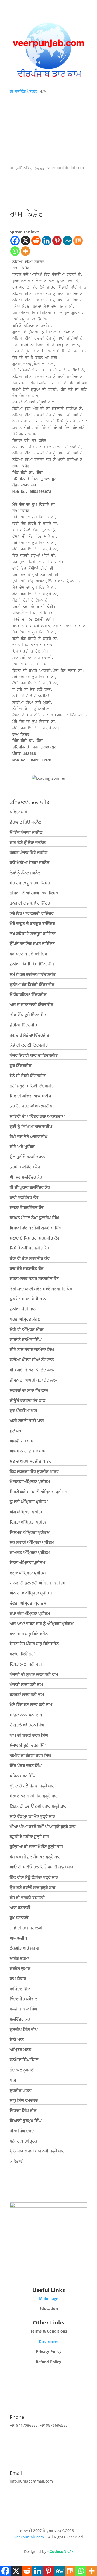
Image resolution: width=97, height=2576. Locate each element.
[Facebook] (15, 241)
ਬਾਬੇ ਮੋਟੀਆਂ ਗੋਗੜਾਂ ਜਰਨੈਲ (30, 862)
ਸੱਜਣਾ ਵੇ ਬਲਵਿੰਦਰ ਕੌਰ (27, 1207)
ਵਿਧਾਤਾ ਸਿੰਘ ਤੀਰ (23, 2110)
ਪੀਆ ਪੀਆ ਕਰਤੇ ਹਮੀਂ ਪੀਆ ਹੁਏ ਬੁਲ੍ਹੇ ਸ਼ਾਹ (43, 1826)
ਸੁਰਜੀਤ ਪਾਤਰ (21, 2090)
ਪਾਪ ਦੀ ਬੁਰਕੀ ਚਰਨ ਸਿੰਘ (29, 1735)
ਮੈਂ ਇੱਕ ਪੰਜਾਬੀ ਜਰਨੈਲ (26, 832)
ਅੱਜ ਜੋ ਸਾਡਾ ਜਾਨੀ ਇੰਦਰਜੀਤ (32, 1004)
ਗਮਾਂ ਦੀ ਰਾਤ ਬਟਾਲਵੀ (26, 1928)
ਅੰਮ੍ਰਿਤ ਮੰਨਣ (20, 2049)
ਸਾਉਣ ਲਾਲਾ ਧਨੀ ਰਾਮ (26, 1715)
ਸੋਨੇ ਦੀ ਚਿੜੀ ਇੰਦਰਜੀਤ (28, 1076)
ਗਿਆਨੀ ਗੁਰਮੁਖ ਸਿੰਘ (26, 2120)
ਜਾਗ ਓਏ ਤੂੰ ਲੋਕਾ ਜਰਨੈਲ (28, 842)
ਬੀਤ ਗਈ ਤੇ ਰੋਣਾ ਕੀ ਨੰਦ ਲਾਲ (32, 1370)
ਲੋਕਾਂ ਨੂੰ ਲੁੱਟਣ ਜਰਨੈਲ (25, 873)
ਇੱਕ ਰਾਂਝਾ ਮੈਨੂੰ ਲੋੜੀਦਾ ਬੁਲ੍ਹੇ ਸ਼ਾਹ (34, 1877)
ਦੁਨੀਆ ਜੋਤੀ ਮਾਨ (23, 1309)
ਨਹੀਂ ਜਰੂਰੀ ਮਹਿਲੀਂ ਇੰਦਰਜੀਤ (32, 1086)
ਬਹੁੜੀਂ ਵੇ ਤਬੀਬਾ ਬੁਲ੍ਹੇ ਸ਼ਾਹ (29, 1837)
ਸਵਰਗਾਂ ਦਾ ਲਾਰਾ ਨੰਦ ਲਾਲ (29, 1390)
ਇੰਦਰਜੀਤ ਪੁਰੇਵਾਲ (24, 1999)
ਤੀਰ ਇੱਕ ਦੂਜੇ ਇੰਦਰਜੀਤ (28, 1015)
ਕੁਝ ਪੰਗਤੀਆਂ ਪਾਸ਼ (23, 1410)
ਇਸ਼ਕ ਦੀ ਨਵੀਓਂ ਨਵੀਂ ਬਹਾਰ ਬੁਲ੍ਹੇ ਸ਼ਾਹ (38, 1806)
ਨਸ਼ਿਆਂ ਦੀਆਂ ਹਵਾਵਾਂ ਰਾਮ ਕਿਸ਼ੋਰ (34, 893)
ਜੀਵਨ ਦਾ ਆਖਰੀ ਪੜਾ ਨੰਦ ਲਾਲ (33, 1380)
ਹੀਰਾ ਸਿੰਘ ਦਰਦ (22, 2131)
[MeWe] (67, 241)
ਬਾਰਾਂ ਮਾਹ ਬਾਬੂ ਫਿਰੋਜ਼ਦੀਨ (29, 1634)
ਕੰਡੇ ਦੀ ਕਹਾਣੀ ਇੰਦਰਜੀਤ (29, 1045)
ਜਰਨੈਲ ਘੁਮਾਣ (20, 1968)
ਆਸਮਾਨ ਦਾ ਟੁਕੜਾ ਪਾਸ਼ (28, 1451)
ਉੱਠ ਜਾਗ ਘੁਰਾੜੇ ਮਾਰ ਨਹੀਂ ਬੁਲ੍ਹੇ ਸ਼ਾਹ (37, 2151)
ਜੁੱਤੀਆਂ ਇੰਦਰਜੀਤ (23, 1025)
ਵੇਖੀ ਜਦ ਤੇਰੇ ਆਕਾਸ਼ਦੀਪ (29, 1136)
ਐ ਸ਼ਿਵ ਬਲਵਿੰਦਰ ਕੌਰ (26, 1177)
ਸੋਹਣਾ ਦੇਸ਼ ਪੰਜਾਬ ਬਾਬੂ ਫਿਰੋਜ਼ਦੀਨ (34, 1644)
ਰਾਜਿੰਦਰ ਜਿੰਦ (20, 1989)
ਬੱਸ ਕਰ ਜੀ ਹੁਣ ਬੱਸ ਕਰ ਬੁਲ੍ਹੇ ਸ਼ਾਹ (35, 1857)
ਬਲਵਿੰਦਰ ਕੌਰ (20, 2019)
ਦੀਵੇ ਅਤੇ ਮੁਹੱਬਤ (22, 1146)
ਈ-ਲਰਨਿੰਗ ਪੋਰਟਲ (23, 91)
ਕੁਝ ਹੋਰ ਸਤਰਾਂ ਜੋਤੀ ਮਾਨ (28, 1299)
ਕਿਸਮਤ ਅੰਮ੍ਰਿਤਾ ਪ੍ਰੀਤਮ (30, 1532)
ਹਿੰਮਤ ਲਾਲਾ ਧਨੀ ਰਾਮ (26, 1664)
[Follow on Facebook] (48, 2273)
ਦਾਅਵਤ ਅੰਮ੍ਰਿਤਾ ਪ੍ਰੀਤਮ (30, 1552)
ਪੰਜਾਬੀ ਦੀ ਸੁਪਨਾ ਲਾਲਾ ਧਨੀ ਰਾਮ (34, 1674)
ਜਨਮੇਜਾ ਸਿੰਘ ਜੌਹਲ (24, 2060)
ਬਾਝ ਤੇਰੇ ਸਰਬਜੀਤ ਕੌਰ (27, 1268)
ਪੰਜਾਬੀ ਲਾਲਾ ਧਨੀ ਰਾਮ (26, 1684)
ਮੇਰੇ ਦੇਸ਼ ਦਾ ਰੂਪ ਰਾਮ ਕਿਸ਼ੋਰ (30, 883)
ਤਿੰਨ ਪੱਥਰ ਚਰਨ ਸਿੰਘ (26, 1765)
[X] (25, 241)
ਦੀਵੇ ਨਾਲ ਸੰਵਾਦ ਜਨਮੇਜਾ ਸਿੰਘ (32, 1349)
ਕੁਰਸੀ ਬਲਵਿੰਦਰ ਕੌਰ (25, 1167)
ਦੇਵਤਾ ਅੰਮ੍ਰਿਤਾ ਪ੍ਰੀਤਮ (28, 1603)
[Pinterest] (57, 241)
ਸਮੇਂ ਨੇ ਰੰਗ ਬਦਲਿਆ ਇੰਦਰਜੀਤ (33, 974)
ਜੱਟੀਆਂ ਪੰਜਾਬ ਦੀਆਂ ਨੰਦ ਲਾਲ (32, 1360)
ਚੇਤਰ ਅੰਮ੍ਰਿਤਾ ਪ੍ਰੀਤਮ (27, 1562)
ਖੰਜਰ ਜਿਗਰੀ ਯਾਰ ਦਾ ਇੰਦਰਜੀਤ (34, 1055)
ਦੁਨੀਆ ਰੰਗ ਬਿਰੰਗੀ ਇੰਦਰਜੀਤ (32, 964)
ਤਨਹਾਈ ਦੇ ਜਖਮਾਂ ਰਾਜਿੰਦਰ (30, 903)
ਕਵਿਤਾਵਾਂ (17, 2161)
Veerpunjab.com (30, 2537)
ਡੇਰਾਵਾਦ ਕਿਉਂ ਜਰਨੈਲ (26, 822)
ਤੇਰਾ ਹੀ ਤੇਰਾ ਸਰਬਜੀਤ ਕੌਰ (30, 1258)
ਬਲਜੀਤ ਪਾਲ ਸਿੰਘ (23, 2009)
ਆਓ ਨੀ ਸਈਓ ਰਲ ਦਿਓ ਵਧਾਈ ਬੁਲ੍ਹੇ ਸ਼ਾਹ (41, 1867)
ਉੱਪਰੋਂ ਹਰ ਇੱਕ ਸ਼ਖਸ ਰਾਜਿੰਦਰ (32, 943)
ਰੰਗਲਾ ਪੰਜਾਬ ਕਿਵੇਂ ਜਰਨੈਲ (29, 852)
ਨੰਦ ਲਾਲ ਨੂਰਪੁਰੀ (22, 2070)
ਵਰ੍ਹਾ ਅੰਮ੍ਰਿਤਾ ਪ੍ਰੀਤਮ (28, 1573)
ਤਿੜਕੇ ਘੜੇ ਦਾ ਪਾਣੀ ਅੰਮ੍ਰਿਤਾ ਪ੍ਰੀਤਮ (39, 1492)
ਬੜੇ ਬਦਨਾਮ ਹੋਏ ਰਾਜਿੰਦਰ (28, 954)
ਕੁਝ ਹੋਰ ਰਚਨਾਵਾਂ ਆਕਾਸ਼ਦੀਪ (31, 1106)
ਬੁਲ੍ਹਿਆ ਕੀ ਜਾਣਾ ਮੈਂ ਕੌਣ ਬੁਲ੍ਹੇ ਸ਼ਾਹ (36, 1846)
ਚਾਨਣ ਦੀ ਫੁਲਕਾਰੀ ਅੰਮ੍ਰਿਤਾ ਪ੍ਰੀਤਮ (38, 1583)
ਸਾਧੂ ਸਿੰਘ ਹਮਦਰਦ (24, 2100)
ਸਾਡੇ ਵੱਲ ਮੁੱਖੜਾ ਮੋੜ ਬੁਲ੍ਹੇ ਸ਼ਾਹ (32, 1816)
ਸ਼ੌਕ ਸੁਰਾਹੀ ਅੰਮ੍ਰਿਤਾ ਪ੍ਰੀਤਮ (32, 1542)
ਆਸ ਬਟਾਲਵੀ (20, 1907)
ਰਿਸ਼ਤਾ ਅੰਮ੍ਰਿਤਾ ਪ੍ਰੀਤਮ (29, 1522)
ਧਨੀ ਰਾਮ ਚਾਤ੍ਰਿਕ (23, 2141)
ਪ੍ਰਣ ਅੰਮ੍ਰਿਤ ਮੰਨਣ (25, 1319)
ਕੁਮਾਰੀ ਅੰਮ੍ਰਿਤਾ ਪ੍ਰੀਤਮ (29, 1502)
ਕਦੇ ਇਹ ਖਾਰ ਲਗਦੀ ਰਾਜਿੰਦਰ (32, 913)
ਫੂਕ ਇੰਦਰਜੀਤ (21, 1065)
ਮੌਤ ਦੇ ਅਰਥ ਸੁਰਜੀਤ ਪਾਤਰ (31, 1461)
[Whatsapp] (15, 251)
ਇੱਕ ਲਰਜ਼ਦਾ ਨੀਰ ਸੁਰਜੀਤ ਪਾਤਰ (34, 1471)
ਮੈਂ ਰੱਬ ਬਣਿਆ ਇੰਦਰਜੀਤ (28, 994)
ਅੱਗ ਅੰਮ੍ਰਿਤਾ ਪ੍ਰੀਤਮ (27, 1512)
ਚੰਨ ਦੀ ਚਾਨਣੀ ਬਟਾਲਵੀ (27, 1897)
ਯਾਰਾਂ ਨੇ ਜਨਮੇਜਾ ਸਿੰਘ (26, 1339)
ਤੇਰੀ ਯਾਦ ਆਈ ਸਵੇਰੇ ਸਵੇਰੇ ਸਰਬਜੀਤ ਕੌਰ (41, 1289)
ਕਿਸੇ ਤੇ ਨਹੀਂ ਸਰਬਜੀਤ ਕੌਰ (29, 1248)
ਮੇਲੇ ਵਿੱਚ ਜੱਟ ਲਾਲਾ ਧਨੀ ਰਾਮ (31, 1704)
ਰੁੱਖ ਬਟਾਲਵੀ (19, 1918)
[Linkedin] (46, 241)
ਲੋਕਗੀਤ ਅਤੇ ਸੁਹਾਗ (24, 1948)
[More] (25, 251)
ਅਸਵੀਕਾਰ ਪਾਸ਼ (22, 1441)
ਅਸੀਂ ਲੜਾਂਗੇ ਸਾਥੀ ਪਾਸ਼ (27, 1420)
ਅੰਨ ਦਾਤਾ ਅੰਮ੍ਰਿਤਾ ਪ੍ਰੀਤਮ (31, 1593)
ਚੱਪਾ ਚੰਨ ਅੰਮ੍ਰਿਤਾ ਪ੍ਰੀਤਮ (30, 1613)
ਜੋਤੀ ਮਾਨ (17, 2039)
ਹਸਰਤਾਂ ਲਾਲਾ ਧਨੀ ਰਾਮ (27, 1694)
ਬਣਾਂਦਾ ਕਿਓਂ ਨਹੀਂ (22, 1654)
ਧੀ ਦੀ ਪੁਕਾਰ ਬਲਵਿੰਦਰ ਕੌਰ (30, 1187)
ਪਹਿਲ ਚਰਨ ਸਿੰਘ (23, 1776)
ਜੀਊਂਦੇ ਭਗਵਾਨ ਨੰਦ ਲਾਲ (27, 1400)
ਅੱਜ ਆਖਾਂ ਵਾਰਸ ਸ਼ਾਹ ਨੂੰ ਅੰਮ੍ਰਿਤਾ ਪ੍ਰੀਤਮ (42, 1623)
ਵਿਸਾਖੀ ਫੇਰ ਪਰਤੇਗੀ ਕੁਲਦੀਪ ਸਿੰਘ (36, 1228)
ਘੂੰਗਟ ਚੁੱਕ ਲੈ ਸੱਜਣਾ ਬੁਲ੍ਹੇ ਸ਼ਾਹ (32, 1786)
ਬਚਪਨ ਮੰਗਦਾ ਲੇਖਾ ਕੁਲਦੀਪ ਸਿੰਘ (34, 1218)
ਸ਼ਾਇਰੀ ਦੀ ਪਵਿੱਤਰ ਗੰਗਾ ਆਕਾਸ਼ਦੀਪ (37, 1116)
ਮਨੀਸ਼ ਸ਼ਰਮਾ (19, 1958)
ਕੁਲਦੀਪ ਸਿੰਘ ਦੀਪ (24, 2029)
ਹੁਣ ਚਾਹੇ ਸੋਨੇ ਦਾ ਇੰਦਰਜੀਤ (30, 1035)
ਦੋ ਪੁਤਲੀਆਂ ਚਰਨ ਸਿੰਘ (27, 1725)
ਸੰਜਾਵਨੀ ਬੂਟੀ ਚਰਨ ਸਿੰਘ (28, 1745)
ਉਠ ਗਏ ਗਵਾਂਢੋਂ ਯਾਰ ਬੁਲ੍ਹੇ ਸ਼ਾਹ (32, 1887)
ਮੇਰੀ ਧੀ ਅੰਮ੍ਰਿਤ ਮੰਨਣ (27, 1329)
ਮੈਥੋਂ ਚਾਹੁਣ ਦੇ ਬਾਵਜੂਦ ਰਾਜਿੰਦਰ (32, 923)
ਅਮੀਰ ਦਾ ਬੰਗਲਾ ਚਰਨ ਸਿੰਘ (30, 1755)
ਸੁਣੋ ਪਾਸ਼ (16, 1431)
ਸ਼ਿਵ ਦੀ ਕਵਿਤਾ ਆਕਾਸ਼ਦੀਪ (30, 1096)
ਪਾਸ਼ (13, 2080)
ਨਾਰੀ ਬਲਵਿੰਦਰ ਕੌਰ (24, 1197)
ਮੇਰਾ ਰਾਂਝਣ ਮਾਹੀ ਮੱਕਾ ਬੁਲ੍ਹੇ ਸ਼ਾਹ (34, 1796)
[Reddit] (36, 241)
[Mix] (78, 241)
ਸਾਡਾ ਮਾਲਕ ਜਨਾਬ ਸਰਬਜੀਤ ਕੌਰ (34, 1278)
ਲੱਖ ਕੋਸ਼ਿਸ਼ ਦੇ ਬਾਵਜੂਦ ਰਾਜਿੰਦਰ (33, 934)
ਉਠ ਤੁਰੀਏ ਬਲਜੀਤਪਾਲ (27, 1157)
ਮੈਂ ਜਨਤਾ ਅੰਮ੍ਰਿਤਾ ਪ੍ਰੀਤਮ (30, 1481)
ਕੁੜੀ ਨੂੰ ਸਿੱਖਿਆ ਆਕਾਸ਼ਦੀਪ (31, 1126)
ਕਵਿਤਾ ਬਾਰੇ (18, 812)
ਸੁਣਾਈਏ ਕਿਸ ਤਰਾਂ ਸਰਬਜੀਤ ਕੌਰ (34, 1238)
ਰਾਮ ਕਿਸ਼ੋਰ (18, 1979)
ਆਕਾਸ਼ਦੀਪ (18, 1938)
